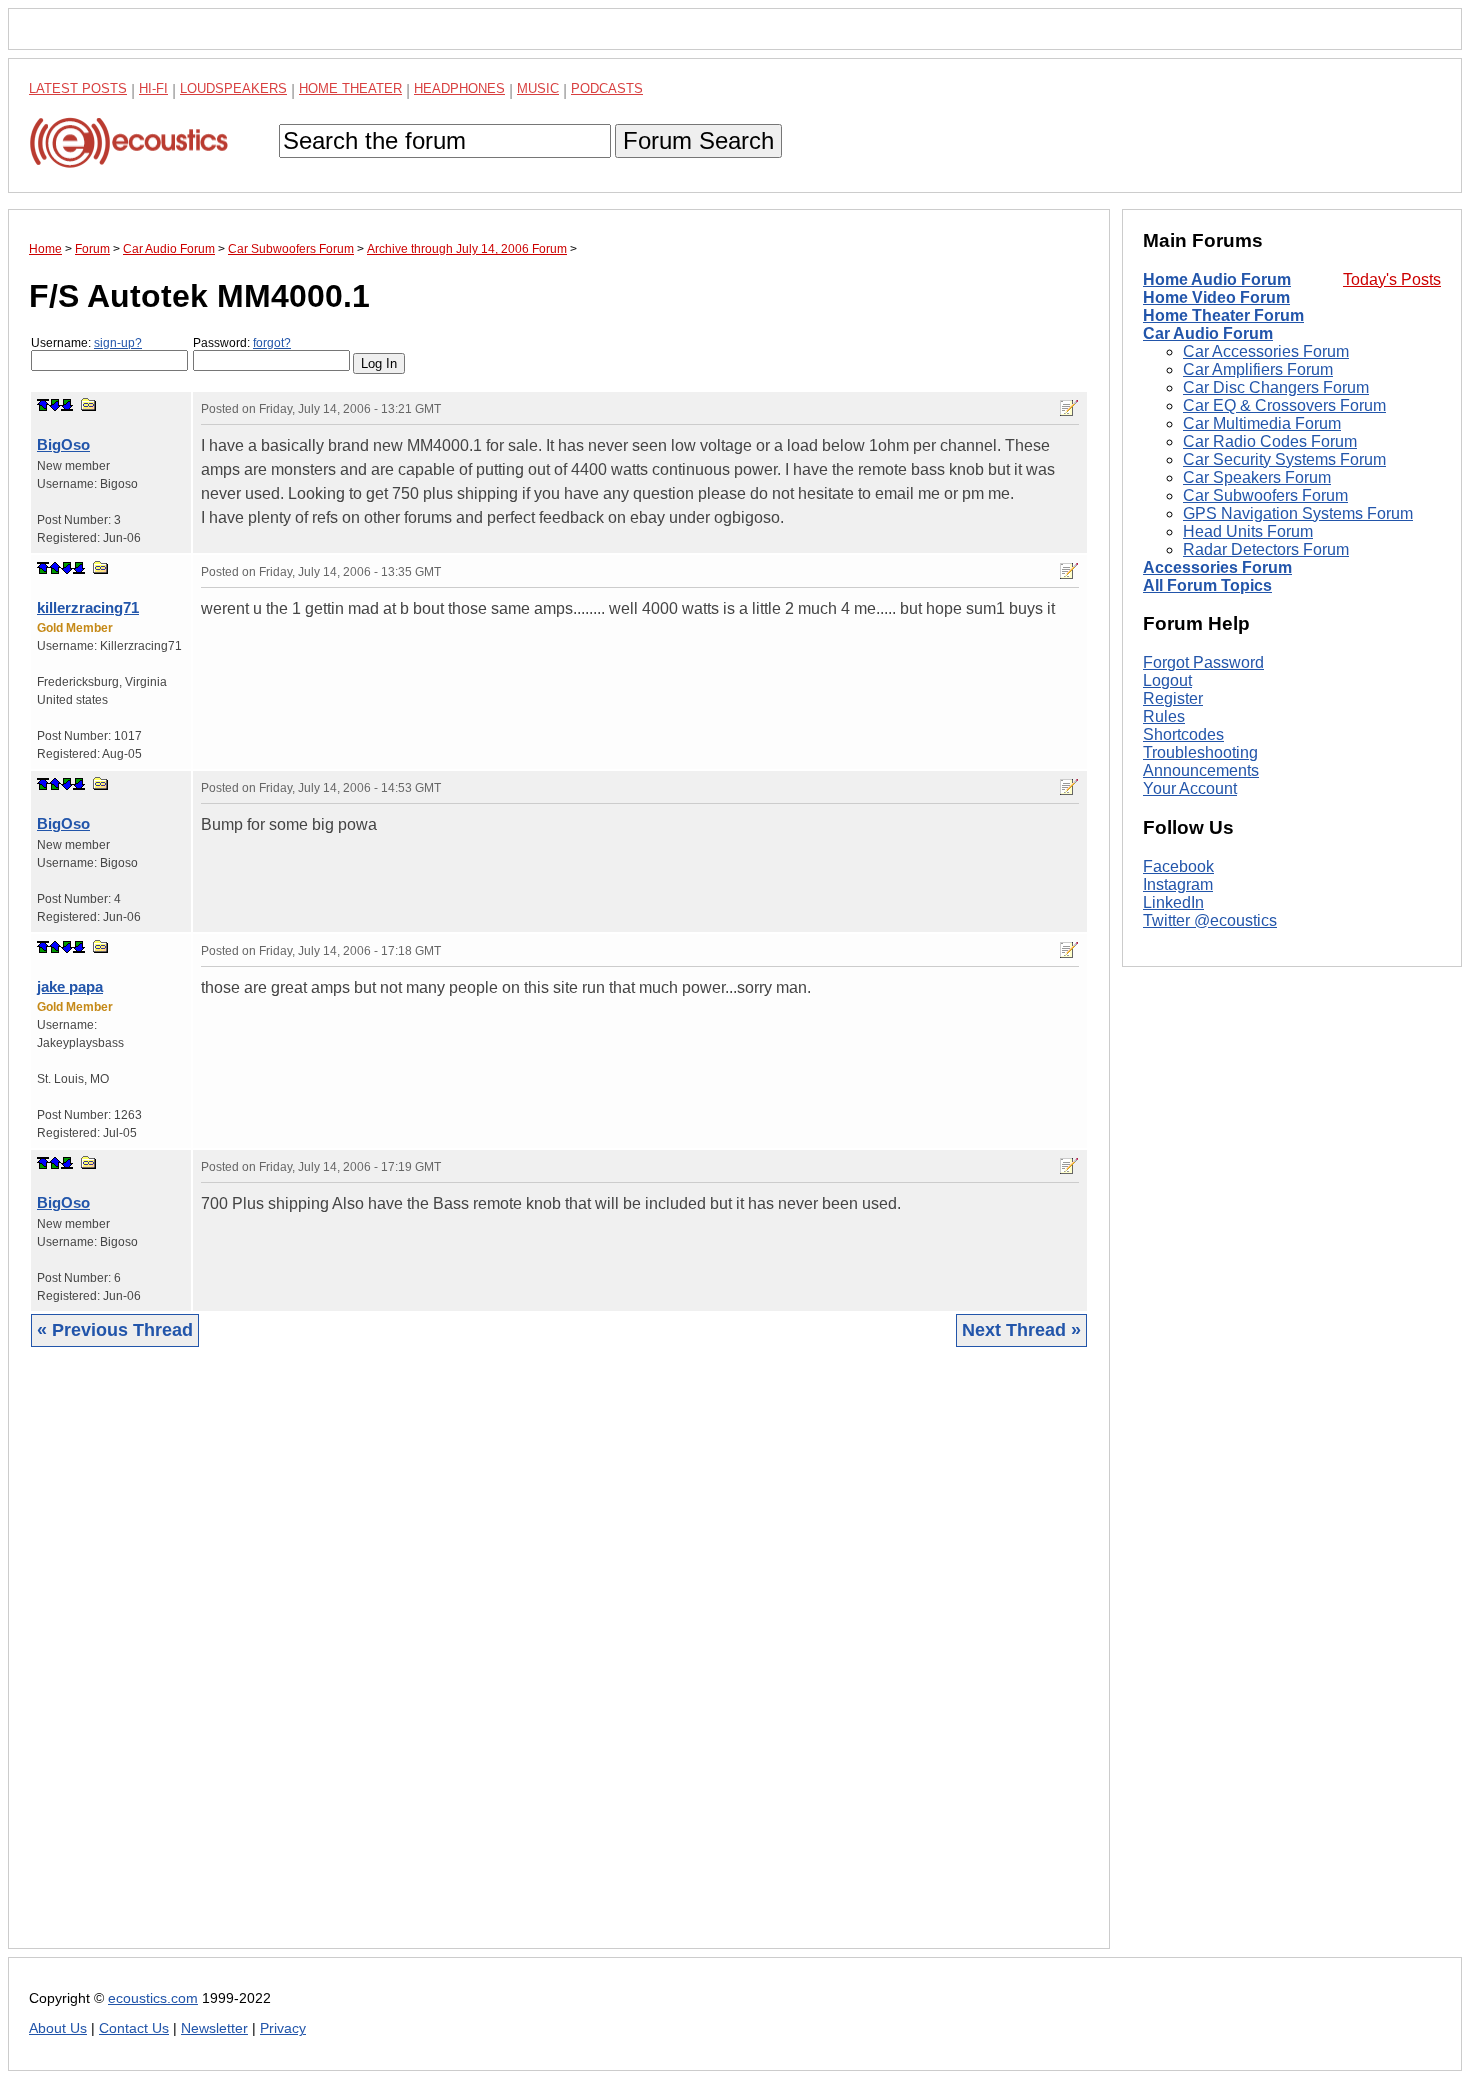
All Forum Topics (1207, 585)
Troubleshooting (1200, 752)
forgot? (272, 343)
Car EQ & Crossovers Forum (1284, 405)
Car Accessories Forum (1266, 351)
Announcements (1201, 770)
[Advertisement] (559, 1663)
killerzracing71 (88, 607)
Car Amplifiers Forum (1258, 369)
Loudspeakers (233, 88)
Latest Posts (78, 88)
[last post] (67, 405)
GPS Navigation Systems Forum (1298, 513)
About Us (58, 2028)
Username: (86, 343)
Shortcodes (1183, 734)
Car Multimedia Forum (1262, 423)
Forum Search (698, 140)
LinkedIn (1173, 902)
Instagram (1178, 884)
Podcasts (607, 88)
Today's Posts (1392, 279)
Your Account (1190, 788)
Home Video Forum (1216, 297)
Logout (1167, 680)
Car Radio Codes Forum (1270, 441)
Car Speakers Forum (1257, 477)
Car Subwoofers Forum (1265, 495)
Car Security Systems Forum (1284, 459)
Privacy (283, 2028)
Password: (242, 343)
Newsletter (214, 2028)
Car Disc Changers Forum (1276, 387)
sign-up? (118, 343)
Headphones (459, 88)
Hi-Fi (153, 88)
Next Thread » (1021, 1330)
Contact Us (134, 2028)
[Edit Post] (1069, 408)
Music (538, 88)
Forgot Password (1203, 662)
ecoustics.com (153, 1998)
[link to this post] (89, 404)
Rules (1164, 716)
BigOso (63, 444)
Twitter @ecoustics (1210, 920)
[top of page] (43, 405)
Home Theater (350, 88)
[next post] (55, 405)
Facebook (1178, 866)
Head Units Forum (1248, 531)
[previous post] (55, 568)
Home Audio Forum (1217, 279)
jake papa (70, 986)
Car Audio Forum (1208, 333)
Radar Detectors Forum (1266, 549)
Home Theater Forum (1223, 315)
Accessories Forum (1217, 567)
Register (1173, 698)
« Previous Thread (115, 1330)
